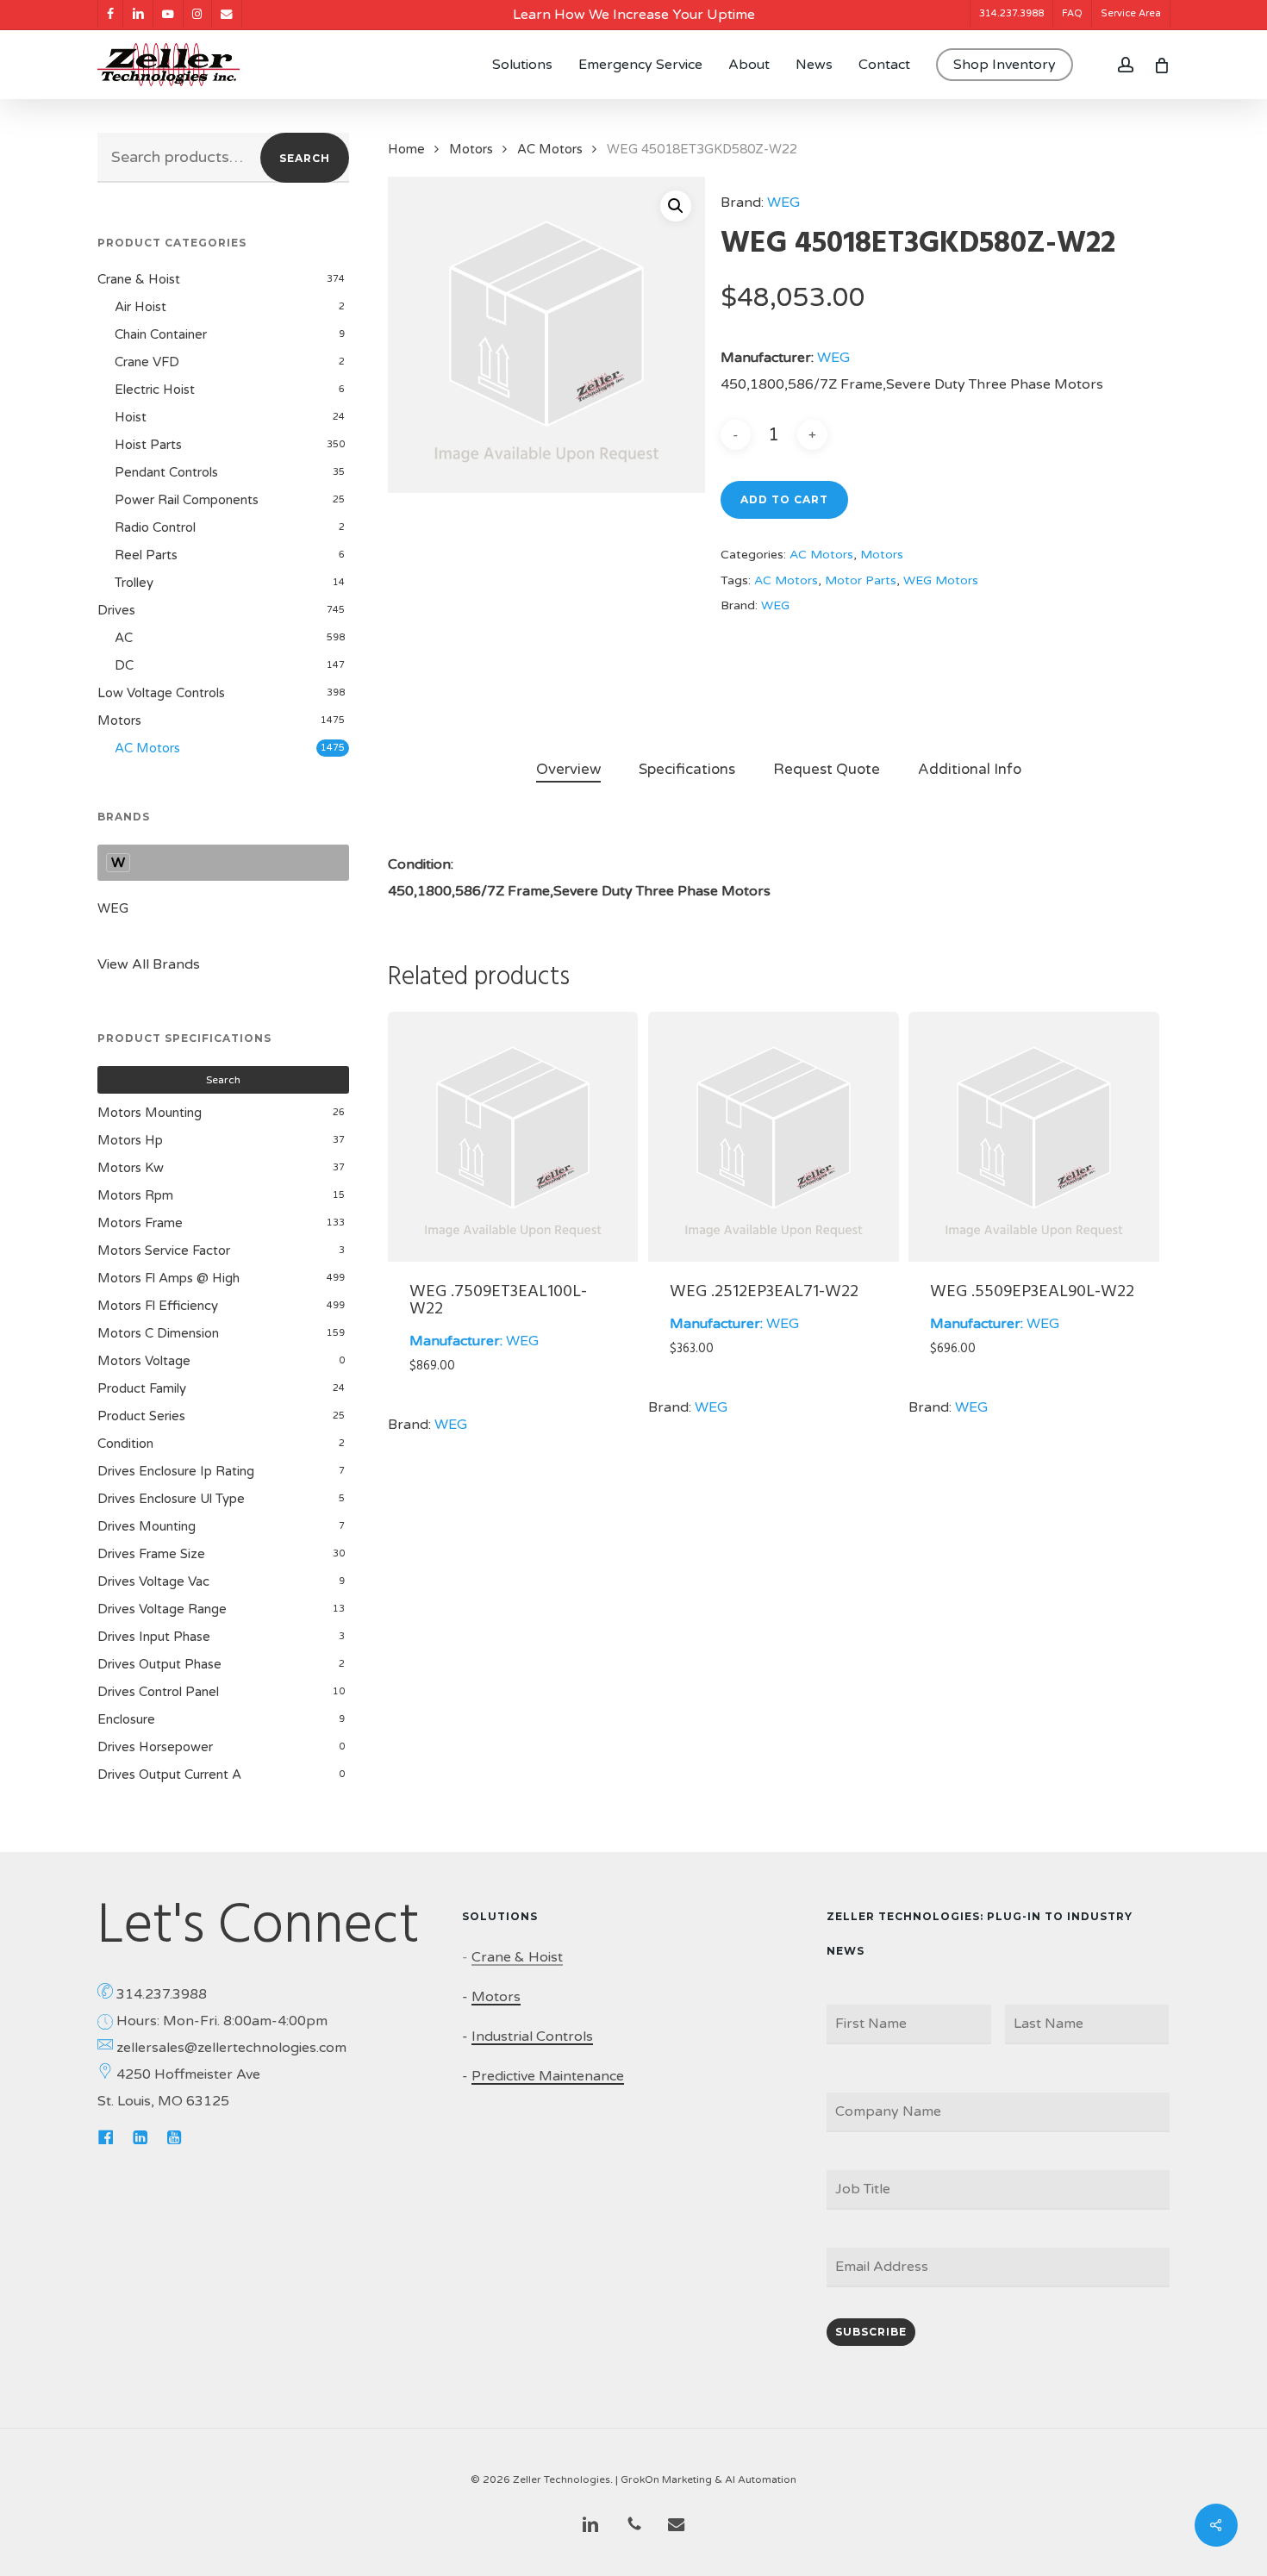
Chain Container (161, 334)
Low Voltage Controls (161, 693)
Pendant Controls (166, 472)
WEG (113, 908)
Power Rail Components (187, 500)
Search (305, 158)
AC (124, 638)
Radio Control (155, 527)
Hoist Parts (148, 445)
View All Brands (149, 964)
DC (124, 665)
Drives (116, 610)
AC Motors (147, 748)
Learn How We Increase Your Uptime (634, 15)
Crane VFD (147, 362)
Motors (119, 720)
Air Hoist (140, 307)
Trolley (134, 583)
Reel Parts (146, 555)
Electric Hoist (155, 390)
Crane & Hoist (139, 279)
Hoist (131, 417)
